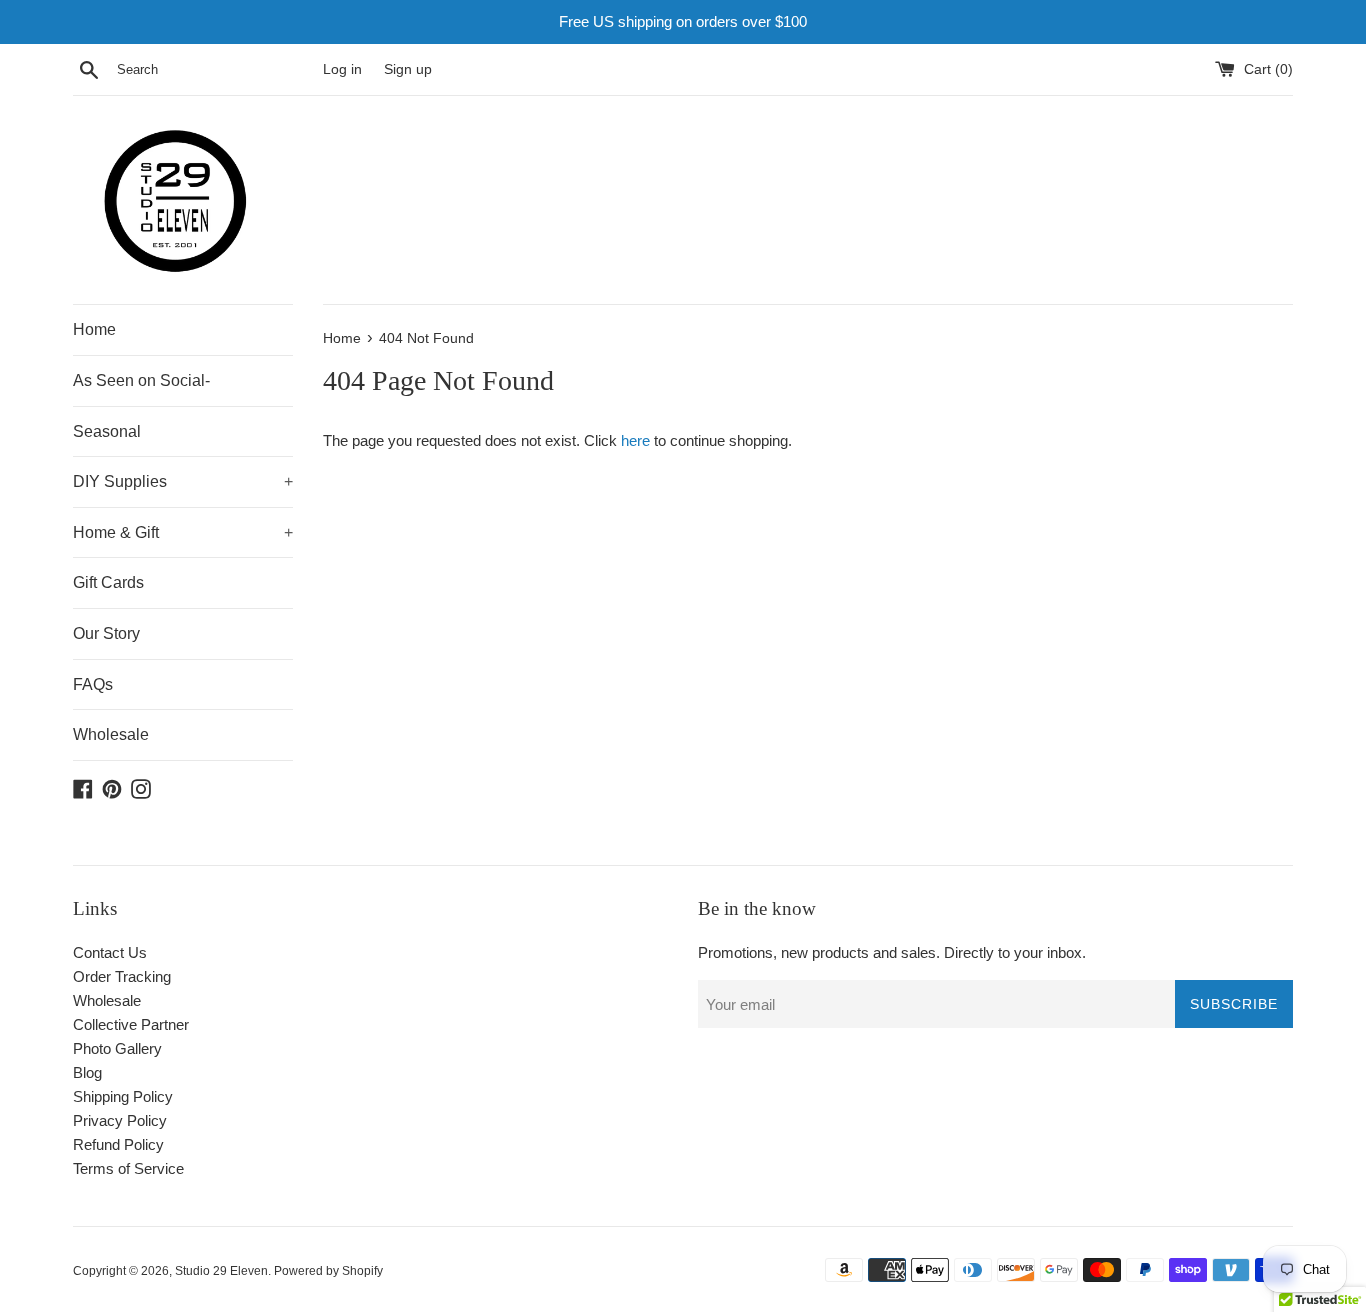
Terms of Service (128, 1168)
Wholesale (111, 734)
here (635, 440)
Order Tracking (122, 976)
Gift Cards (108, 582)
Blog (87, 1072)
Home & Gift (183, 532)
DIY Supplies (183, 481)
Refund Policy (118, 1144)
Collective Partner (131, 1024)
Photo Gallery (117, 1048)
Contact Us (110, 952)
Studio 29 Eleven (221, 1271)
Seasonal (107, 431)
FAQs (93, 684)
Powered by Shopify (328, 1271)
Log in (342, 69)
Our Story (106, 633)
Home (94, 329)
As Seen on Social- (141, 380)
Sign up (408, 69)
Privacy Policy (120, 1120)
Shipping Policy (123, 1096)
